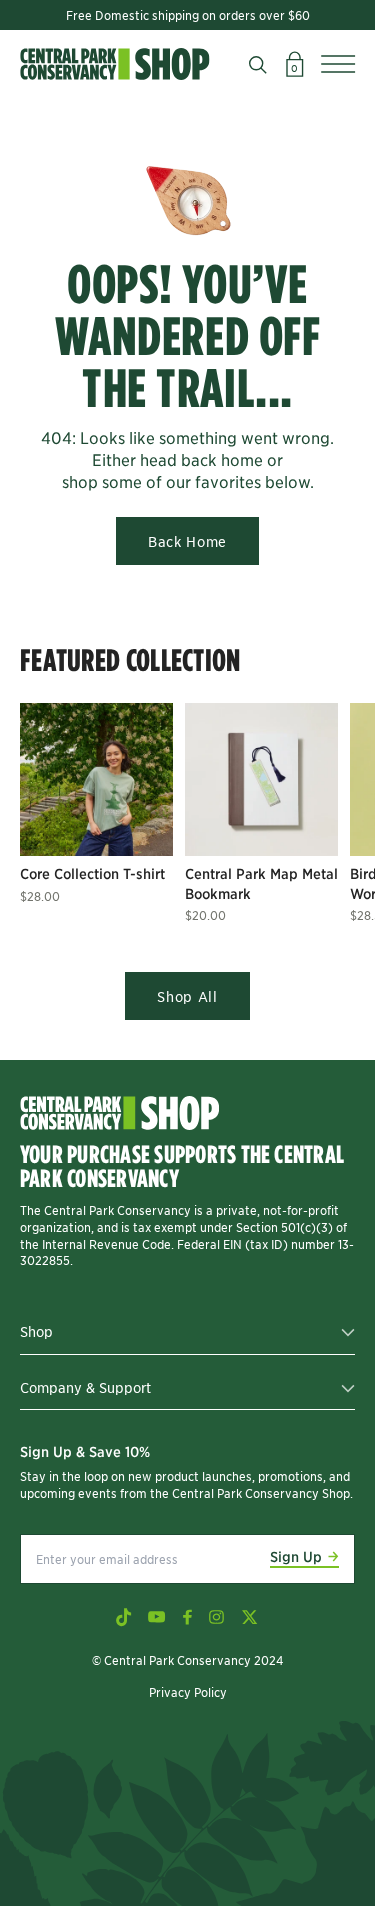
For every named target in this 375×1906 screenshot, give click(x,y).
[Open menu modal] (338, 64)
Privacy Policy (188, 1691)
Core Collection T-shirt (92, 873)
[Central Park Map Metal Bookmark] (261, 779)
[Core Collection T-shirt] (96, 779)
